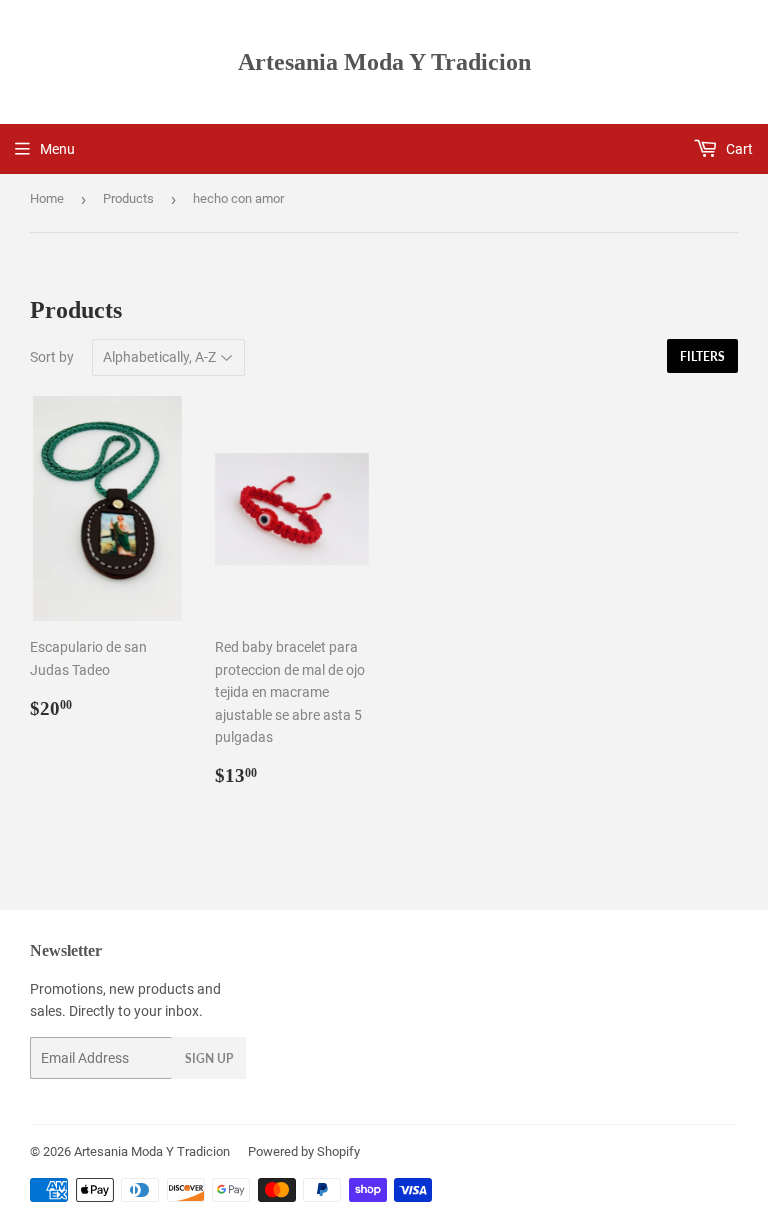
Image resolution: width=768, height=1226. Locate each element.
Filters (702, 356)
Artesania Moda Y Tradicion (384, 61)
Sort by (52, 357)
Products (128, 198)
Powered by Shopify (304, 1151)
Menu (57, 149)
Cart (738, 149)
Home (47, 198)
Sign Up (209, 1058)
